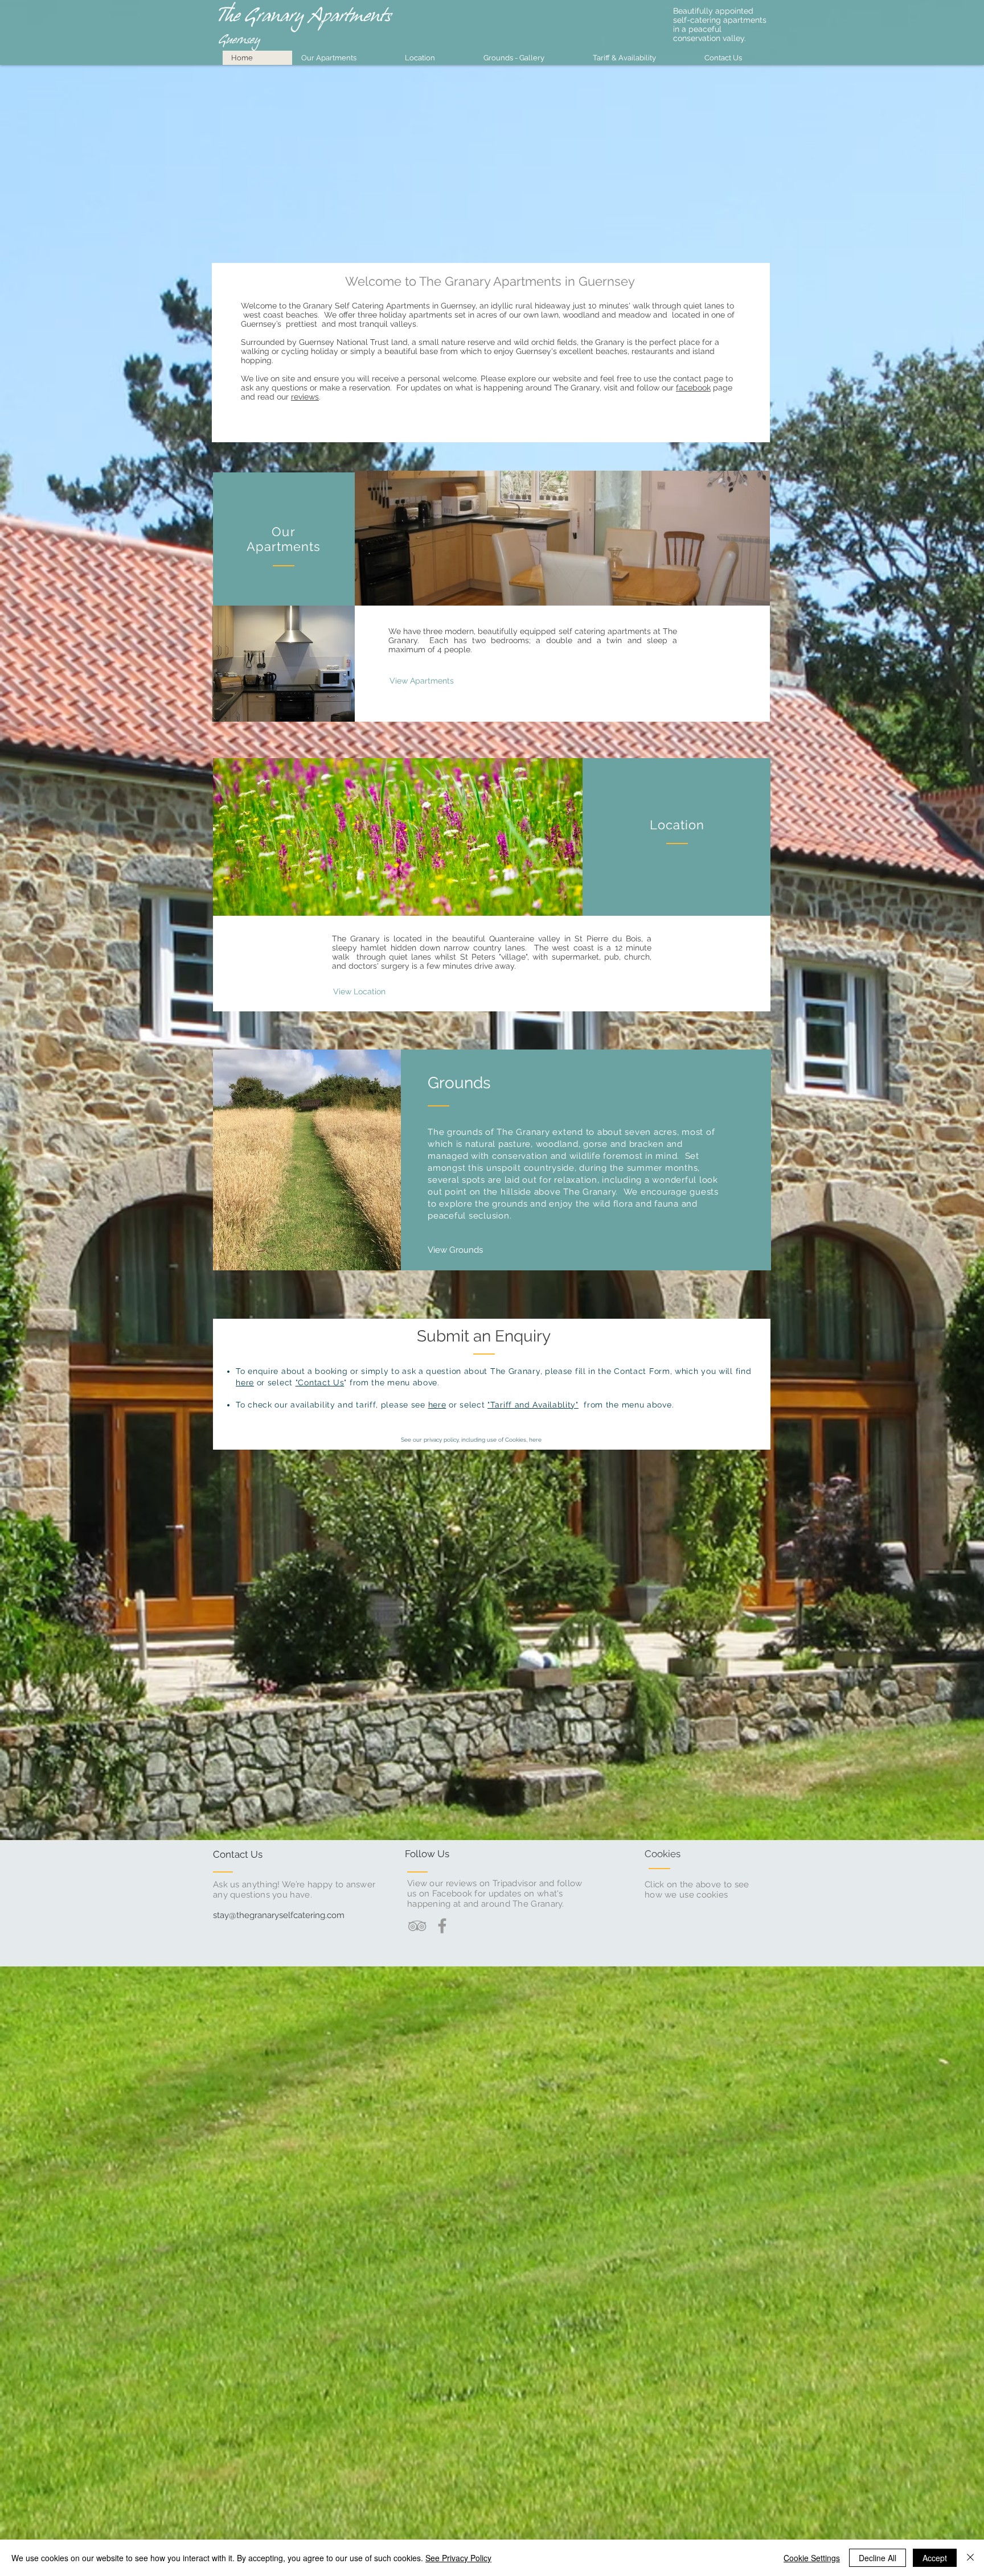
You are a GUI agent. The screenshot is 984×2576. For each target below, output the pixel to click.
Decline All (878, 2558)
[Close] (970, 2558)
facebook (693, 388)
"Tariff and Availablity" (533, 1405)
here (245, 1382)
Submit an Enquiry (484, 1336)
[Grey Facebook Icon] (442, 1926)
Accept (935, 2558)
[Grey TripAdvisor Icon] (417, 1926)
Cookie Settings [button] (812, 2558)
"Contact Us (320, 1382)
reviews (305, 397)
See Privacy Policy (458, 2558)
